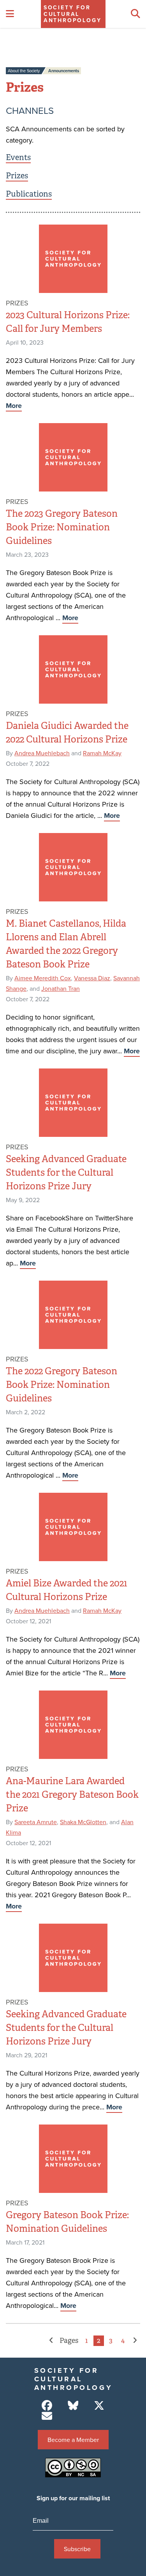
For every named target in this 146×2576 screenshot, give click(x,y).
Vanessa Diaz (92, 978)
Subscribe (77, 2549)
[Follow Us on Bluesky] (73, 2406)
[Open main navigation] (10, 14)
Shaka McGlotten (83, 1822)
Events (18, 158)
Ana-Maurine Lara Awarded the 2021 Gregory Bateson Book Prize (72, 1795)
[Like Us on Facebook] (47, 2406)
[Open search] (135, 14)
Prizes (17, 176)
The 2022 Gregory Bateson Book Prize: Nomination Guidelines (62, 1385)
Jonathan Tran (61, 988)
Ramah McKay (102, 753)
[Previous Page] (51, 2341)
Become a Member (73, 2440)
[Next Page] (135, 2341)
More (14, 406)
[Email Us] (47, 2416)
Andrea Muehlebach (42, 753)
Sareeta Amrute (36, 1822)
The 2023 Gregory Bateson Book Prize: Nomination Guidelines (62, 527)
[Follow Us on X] (99, 2406)
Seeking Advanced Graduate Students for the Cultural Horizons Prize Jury (66, 1173)
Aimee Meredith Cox (43, 978)
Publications (29, 194)
